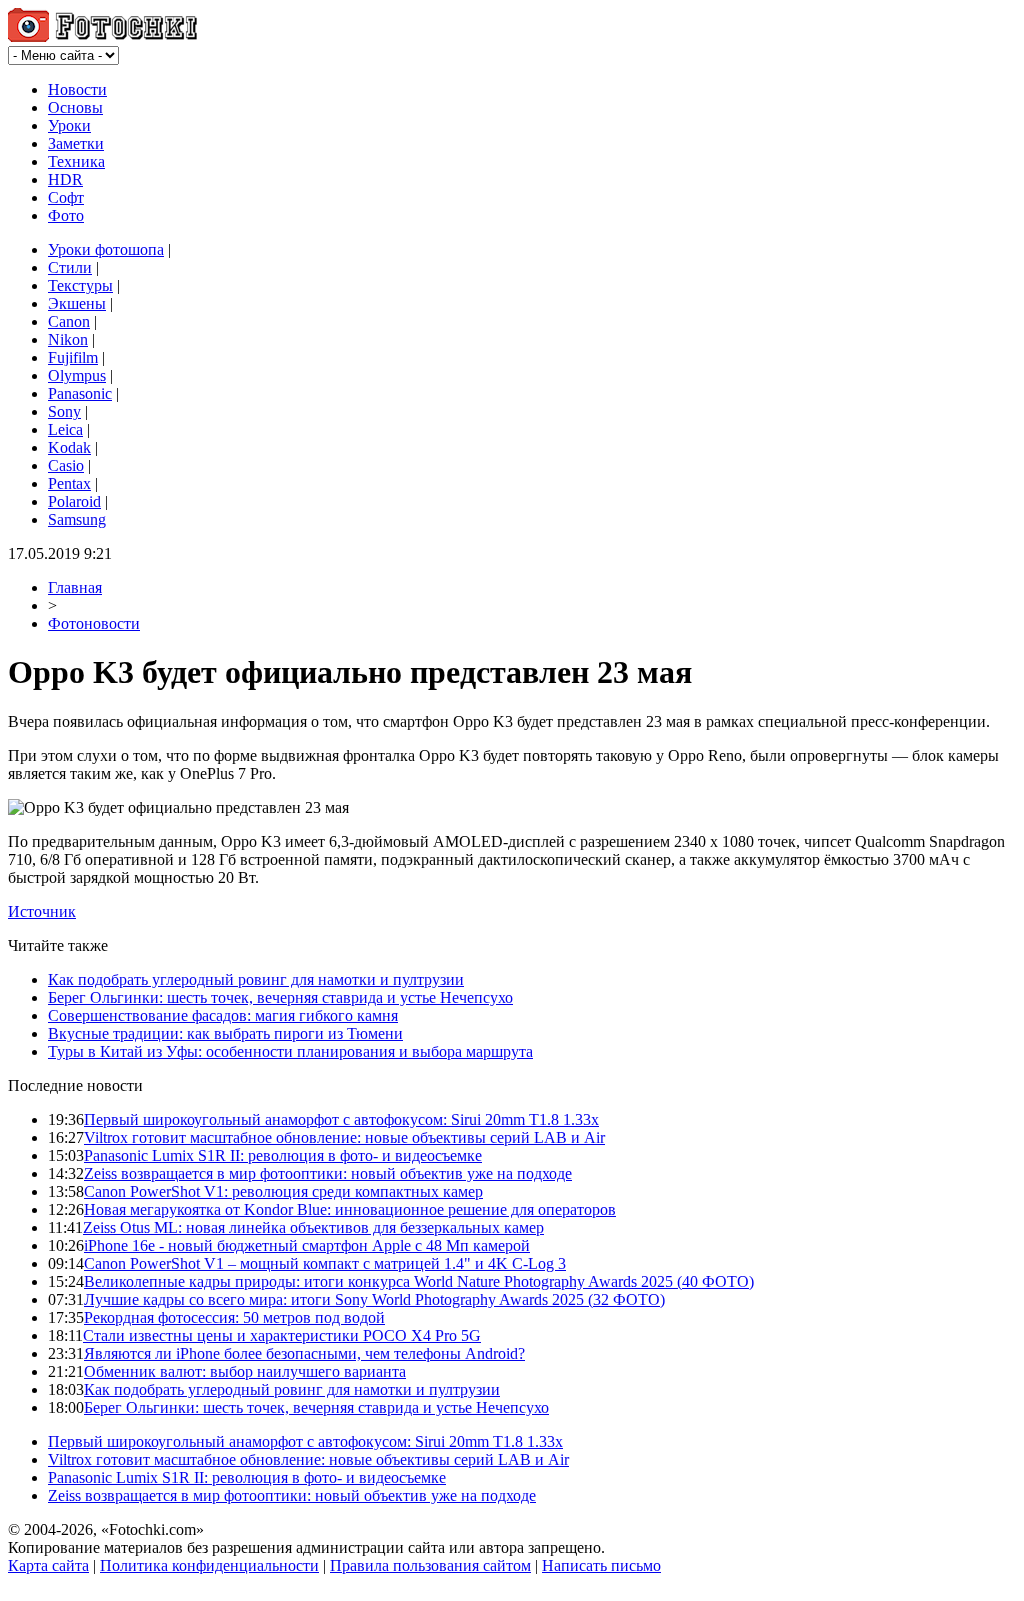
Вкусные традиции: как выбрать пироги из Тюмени (225, 1033)
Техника (76, 161)
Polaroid (74, 501)
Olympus (77, 375)
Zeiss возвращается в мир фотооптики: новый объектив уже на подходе (328, 1173)
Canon (69, 321)
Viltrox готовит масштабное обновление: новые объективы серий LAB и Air (344, 1137)
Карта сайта (48, 1565)
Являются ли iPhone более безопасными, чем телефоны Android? (304, 1353)
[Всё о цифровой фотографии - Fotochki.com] (102, 36)
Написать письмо (601, 1565)
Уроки (69, 125)
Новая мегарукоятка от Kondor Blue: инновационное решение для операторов (350, 1209)
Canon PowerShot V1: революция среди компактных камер (283, 1191)
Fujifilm (73, 357)
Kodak (69, 447)
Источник (42, 911)
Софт (66, 197)
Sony (64, 411)
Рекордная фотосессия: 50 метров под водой (234, 1317)
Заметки (76, 143)
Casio (66, 465)
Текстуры (80, 285)
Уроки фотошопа (106, 249)
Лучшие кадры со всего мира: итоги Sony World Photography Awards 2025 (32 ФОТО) (374, 1299)
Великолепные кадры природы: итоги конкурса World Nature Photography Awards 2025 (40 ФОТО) (419, 1281)
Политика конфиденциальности (209, 1565)
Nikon (68, 339)
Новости (77, 89)
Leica (65, 429)
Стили (70, 267)
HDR (65, 179)
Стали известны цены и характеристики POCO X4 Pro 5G (282, 1335)
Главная (75, 587)
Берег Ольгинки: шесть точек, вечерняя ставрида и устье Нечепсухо (280, 997)
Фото (66, 215)
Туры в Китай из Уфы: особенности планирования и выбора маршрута (290, 1051)
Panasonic (80, 393)
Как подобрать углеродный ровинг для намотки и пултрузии (256, 979)
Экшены (77, 303)
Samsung (77, 519)
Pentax (69, 483)
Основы (75, 107)
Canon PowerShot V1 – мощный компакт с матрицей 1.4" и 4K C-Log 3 (325, 1263)
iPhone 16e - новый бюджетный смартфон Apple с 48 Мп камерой (307, 1245)
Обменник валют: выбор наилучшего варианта (245, 1371)
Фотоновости (94, 623)
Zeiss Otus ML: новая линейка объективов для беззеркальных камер (313, 1227)
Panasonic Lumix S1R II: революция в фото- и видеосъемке (283, 1155)
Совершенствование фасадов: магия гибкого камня (223, 1015)
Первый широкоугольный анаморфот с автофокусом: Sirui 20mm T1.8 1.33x (341, 1119)
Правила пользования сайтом (430, 1565)
